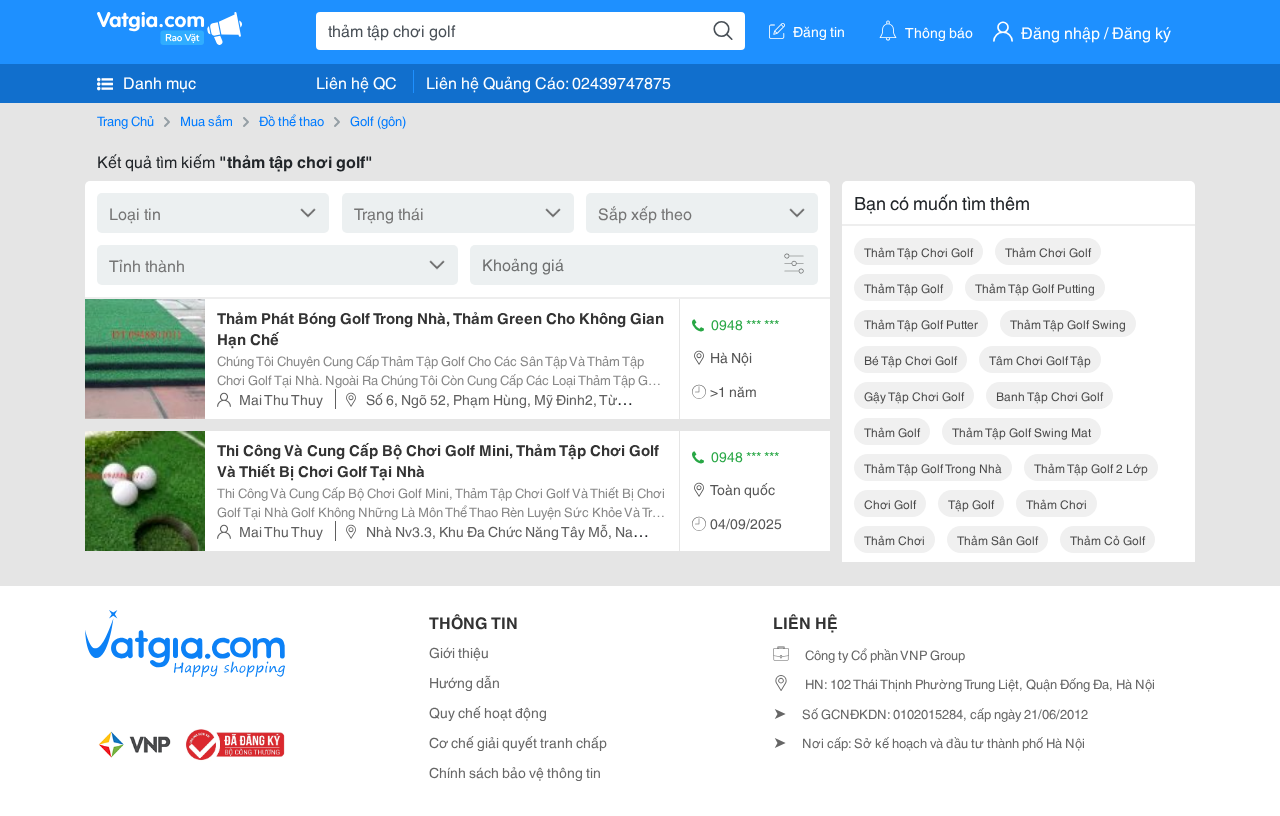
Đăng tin (819, 31)
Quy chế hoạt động (488, 712)
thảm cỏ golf (1107, 539)
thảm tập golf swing (1068, 323)
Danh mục (157, 81)
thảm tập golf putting (1035, 287)
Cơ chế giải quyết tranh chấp (518, 742)
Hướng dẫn (464, 682)
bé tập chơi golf (910, 359)
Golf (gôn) (378, 120)
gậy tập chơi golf (914, 395)
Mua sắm (206, 120)
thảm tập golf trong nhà (933, 467)
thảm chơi (1056, 503)
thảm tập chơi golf (918, 251)
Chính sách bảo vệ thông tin (515, 772)
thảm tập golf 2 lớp (1091, 467)
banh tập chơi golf (1049, 395)
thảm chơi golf (1048, 251)
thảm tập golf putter (921, 323)
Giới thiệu (459, 652)
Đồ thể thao (291, 120)
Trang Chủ (125, 120)
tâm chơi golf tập (1040, 359)
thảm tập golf (903, 287)
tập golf (971, 503)
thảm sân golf (997, 539)
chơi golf (890, 503)
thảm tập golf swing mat (1021, 431)
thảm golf (892, 431)
